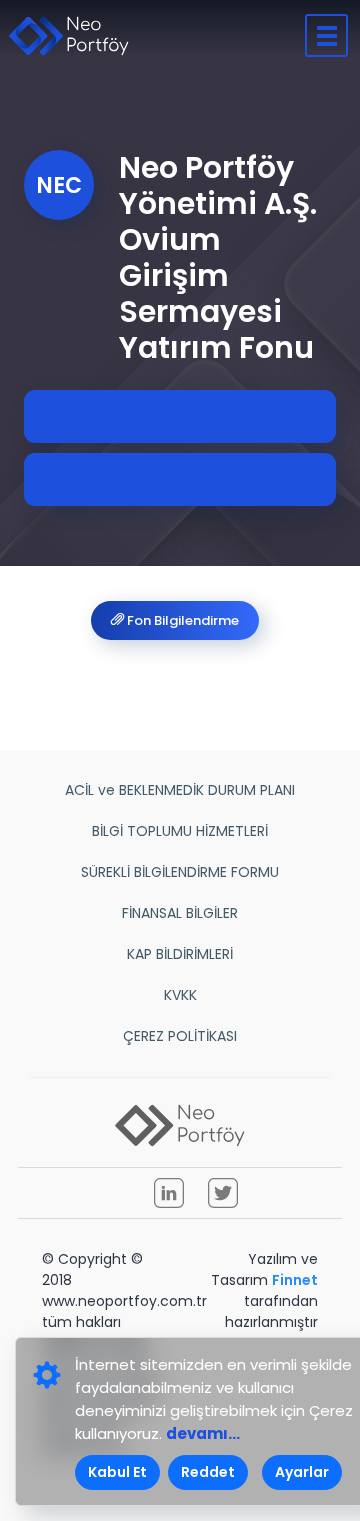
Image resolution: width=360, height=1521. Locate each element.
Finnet (295, 1280)
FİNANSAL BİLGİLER (180, 913)
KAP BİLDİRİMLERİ (180, 954)
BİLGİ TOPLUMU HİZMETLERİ (180, 831)
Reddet (208, 1472)
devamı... (203, 1433)
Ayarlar (302, 1472)
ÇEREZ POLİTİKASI (180, 1036)
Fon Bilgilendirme (181, 620)
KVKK (180, 995)
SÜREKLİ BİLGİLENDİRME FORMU (180, 872)
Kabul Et (117, 1472)
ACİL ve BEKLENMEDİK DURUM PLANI (180, 790)
